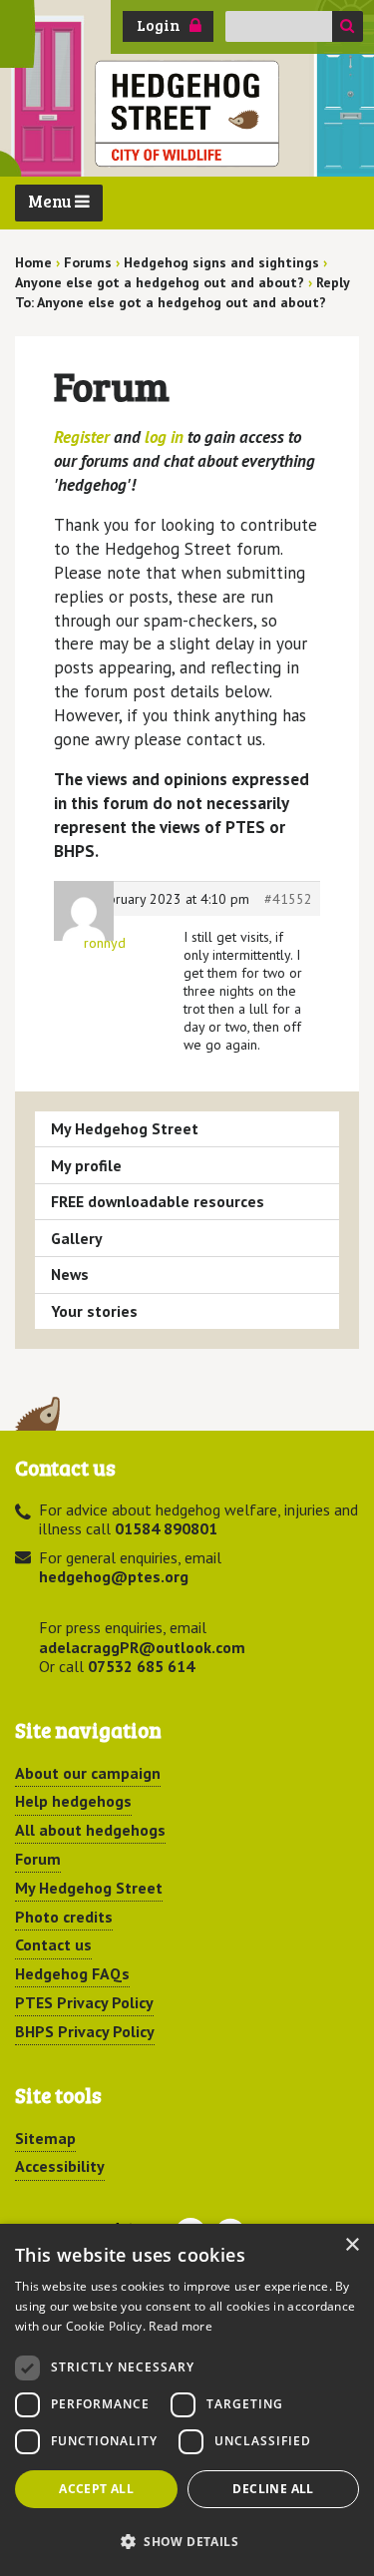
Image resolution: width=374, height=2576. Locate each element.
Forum (38, 1859)
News (70, 1274)
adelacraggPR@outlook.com (142, 1647)
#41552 (288, 899)
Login (159, 25)
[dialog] (187, 2400)
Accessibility (60, 2166)
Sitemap (45, 2138)
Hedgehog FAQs (72, 1973)
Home (33, 262)
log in (164, 437)
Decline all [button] (273, 2489)
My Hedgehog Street (125, 1128)
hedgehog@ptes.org (114, 1576)
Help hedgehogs (73, 1801)
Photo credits (64, 1917)
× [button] (352, 2245)
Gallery (77, 1238)
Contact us (53, 1944)
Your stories (94, 1311)
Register (82, 437)
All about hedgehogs (90, 1830)
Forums (88, 262)
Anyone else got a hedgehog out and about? (160, 282)
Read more (181, 2326)
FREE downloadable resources (158, 1201)
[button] (187, 2541)
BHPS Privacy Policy (85, 2031)
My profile (86, 1165)
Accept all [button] (96, 2489)
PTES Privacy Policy (84, 2002)
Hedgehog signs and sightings (221, 262)
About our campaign (88, 1773)
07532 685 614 (141, 1666)
